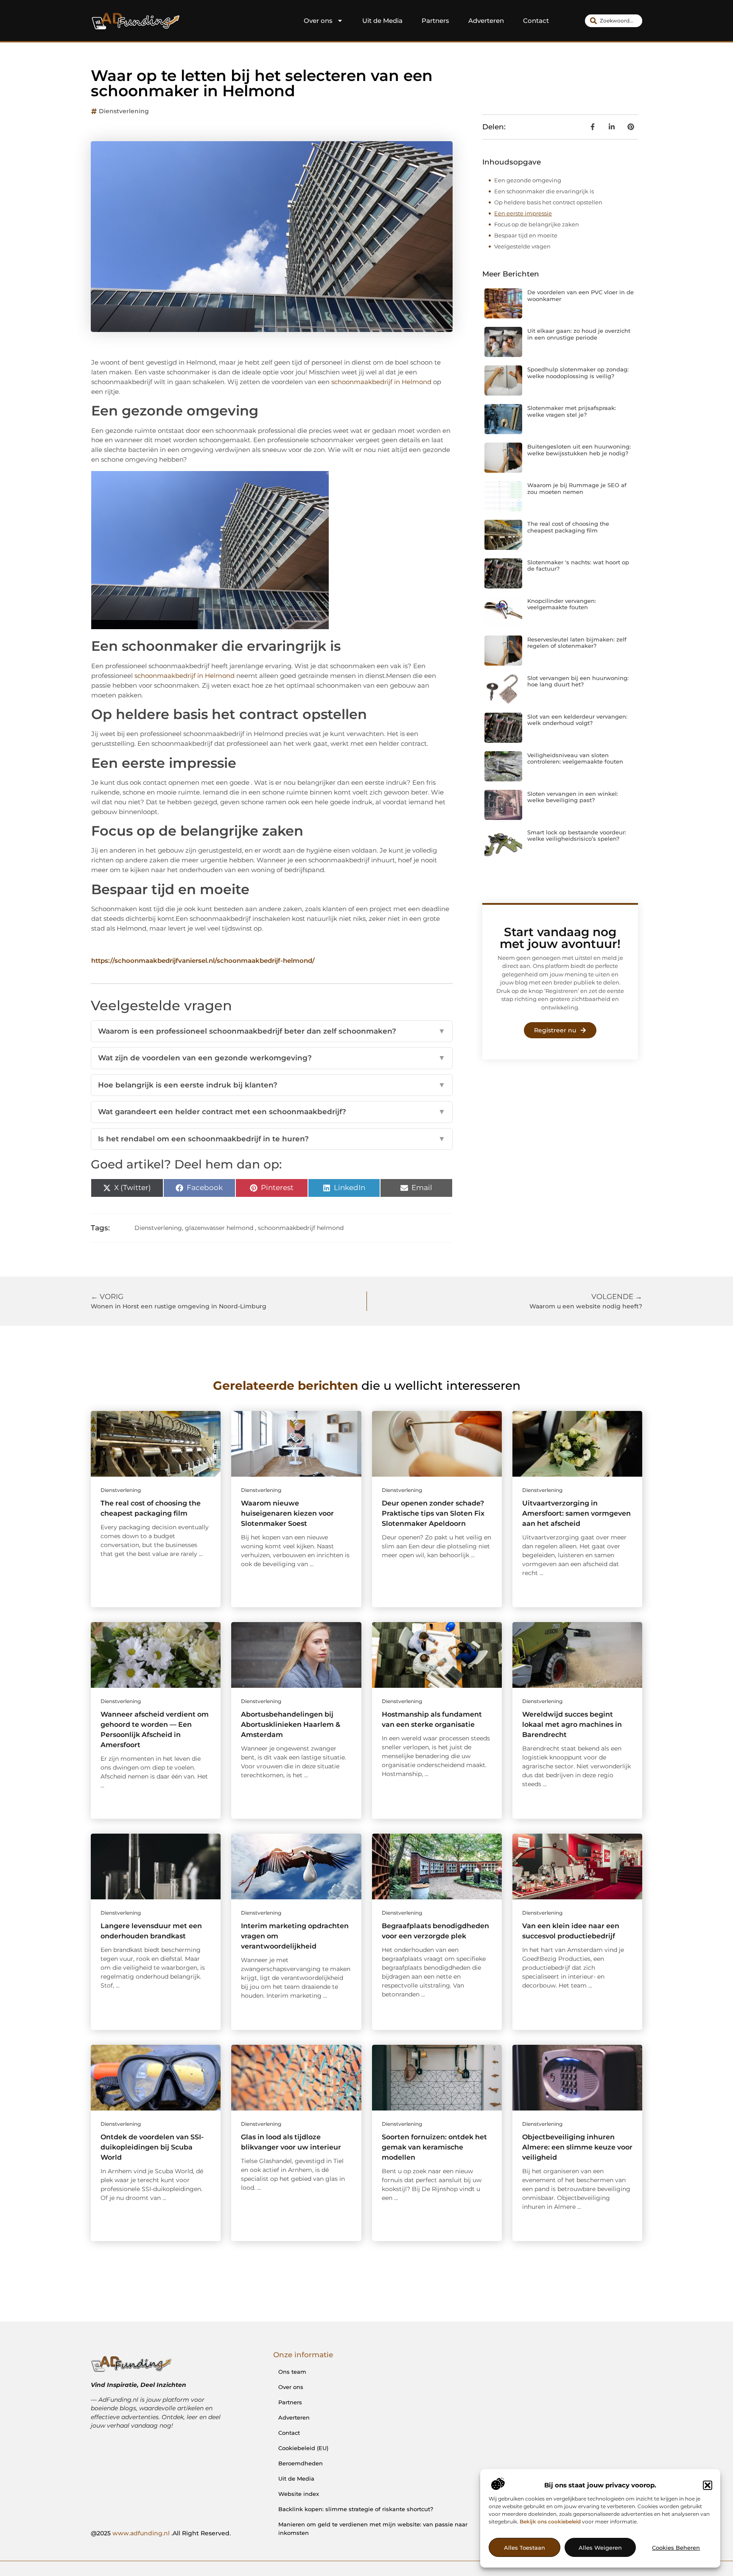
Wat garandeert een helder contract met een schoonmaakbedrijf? (272, 1112)
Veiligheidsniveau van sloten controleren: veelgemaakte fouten (575, 758)
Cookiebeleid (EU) (303, 2448)
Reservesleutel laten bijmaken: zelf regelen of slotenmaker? (577, 643)
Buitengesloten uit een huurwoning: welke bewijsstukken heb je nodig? (579, 450)
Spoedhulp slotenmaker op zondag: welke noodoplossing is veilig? (578, 373)
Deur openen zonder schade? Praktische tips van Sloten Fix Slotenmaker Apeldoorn (433, 1513)
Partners (435, 21)
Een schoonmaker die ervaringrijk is (544, 191)
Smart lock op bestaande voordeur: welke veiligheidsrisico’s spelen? (577, 836)
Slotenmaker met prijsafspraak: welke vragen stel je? (572, 411)
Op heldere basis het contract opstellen (548, 202)
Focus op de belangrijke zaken (537, 224)
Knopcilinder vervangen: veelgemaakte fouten (562, 604)
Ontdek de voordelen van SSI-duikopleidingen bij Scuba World (152, 2147)
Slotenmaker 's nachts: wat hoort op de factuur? (578, 566)
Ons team (292, 2372)
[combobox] (614, 21)
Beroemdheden (301, 2463)
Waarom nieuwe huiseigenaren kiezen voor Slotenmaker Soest (287, 1513)
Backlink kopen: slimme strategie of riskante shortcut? (356, 2509)
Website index (299, 2494)
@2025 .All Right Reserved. (161, 2533)
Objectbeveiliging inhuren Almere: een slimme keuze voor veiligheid (577, 2147)
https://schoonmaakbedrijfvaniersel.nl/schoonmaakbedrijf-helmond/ (203, 960)
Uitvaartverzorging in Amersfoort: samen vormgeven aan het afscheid (576, 1513)
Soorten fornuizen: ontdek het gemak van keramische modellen (434, 2147)
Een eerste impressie (523, 213)
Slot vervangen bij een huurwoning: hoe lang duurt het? (578, 681)
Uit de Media (382, 21)
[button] (708, 2485)
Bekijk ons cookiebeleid (550, 2522)
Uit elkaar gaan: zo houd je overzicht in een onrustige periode (579, 334)
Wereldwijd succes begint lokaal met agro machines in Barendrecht (572, 1724)
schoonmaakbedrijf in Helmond (381, 382)
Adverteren (486, 21)
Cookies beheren (676, 2548)
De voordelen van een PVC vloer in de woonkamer (581, 296)
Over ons (318, 21)
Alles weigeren (600, 2548)
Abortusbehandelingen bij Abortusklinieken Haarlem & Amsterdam (291, 1724)
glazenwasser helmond (219, 1228)
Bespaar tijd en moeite (526, 235)
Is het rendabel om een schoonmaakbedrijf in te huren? (272, 1139)
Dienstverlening (124, 111)
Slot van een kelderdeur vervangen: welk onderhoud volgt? (577, 720)
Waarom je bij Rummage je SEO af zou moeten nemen (577, 488)
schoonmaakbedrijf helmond (301, 1228)
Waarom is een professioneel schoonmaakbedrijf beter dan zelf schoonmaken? (272, 1031)
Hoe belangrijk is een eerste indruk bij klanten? (272, 1085)
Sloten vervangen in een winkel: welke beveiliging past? (573, 797)
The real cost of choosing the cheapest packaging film (568, 527)
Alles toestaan (525, 2548)
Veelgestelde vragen (522, 246)
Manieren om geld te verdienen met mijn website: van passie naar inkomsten (373, 2529)
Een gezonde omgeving (528, 180)
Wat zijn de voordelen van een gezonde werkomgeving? (272, 1058)
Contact (536, 21)
